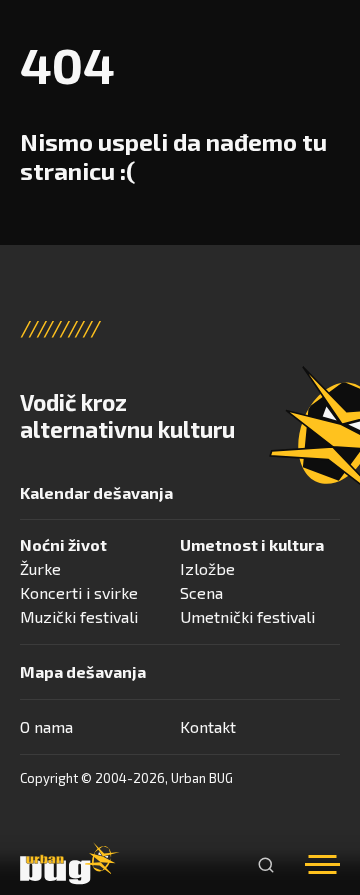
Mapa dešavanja (83, 671)
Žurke (40, 568)
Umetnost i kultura (252, 544)
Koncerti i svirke (79, 592)
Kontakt (208, 726)
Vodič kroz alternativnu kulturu (127, 416)
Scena (201, 592)
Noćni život (63, 544)
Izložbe (207, 568)
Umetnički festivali (247, 616)
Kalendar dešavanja (96, 492)
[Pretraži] (266, 865)
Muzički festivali (79, 616)
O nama (46, 726)
